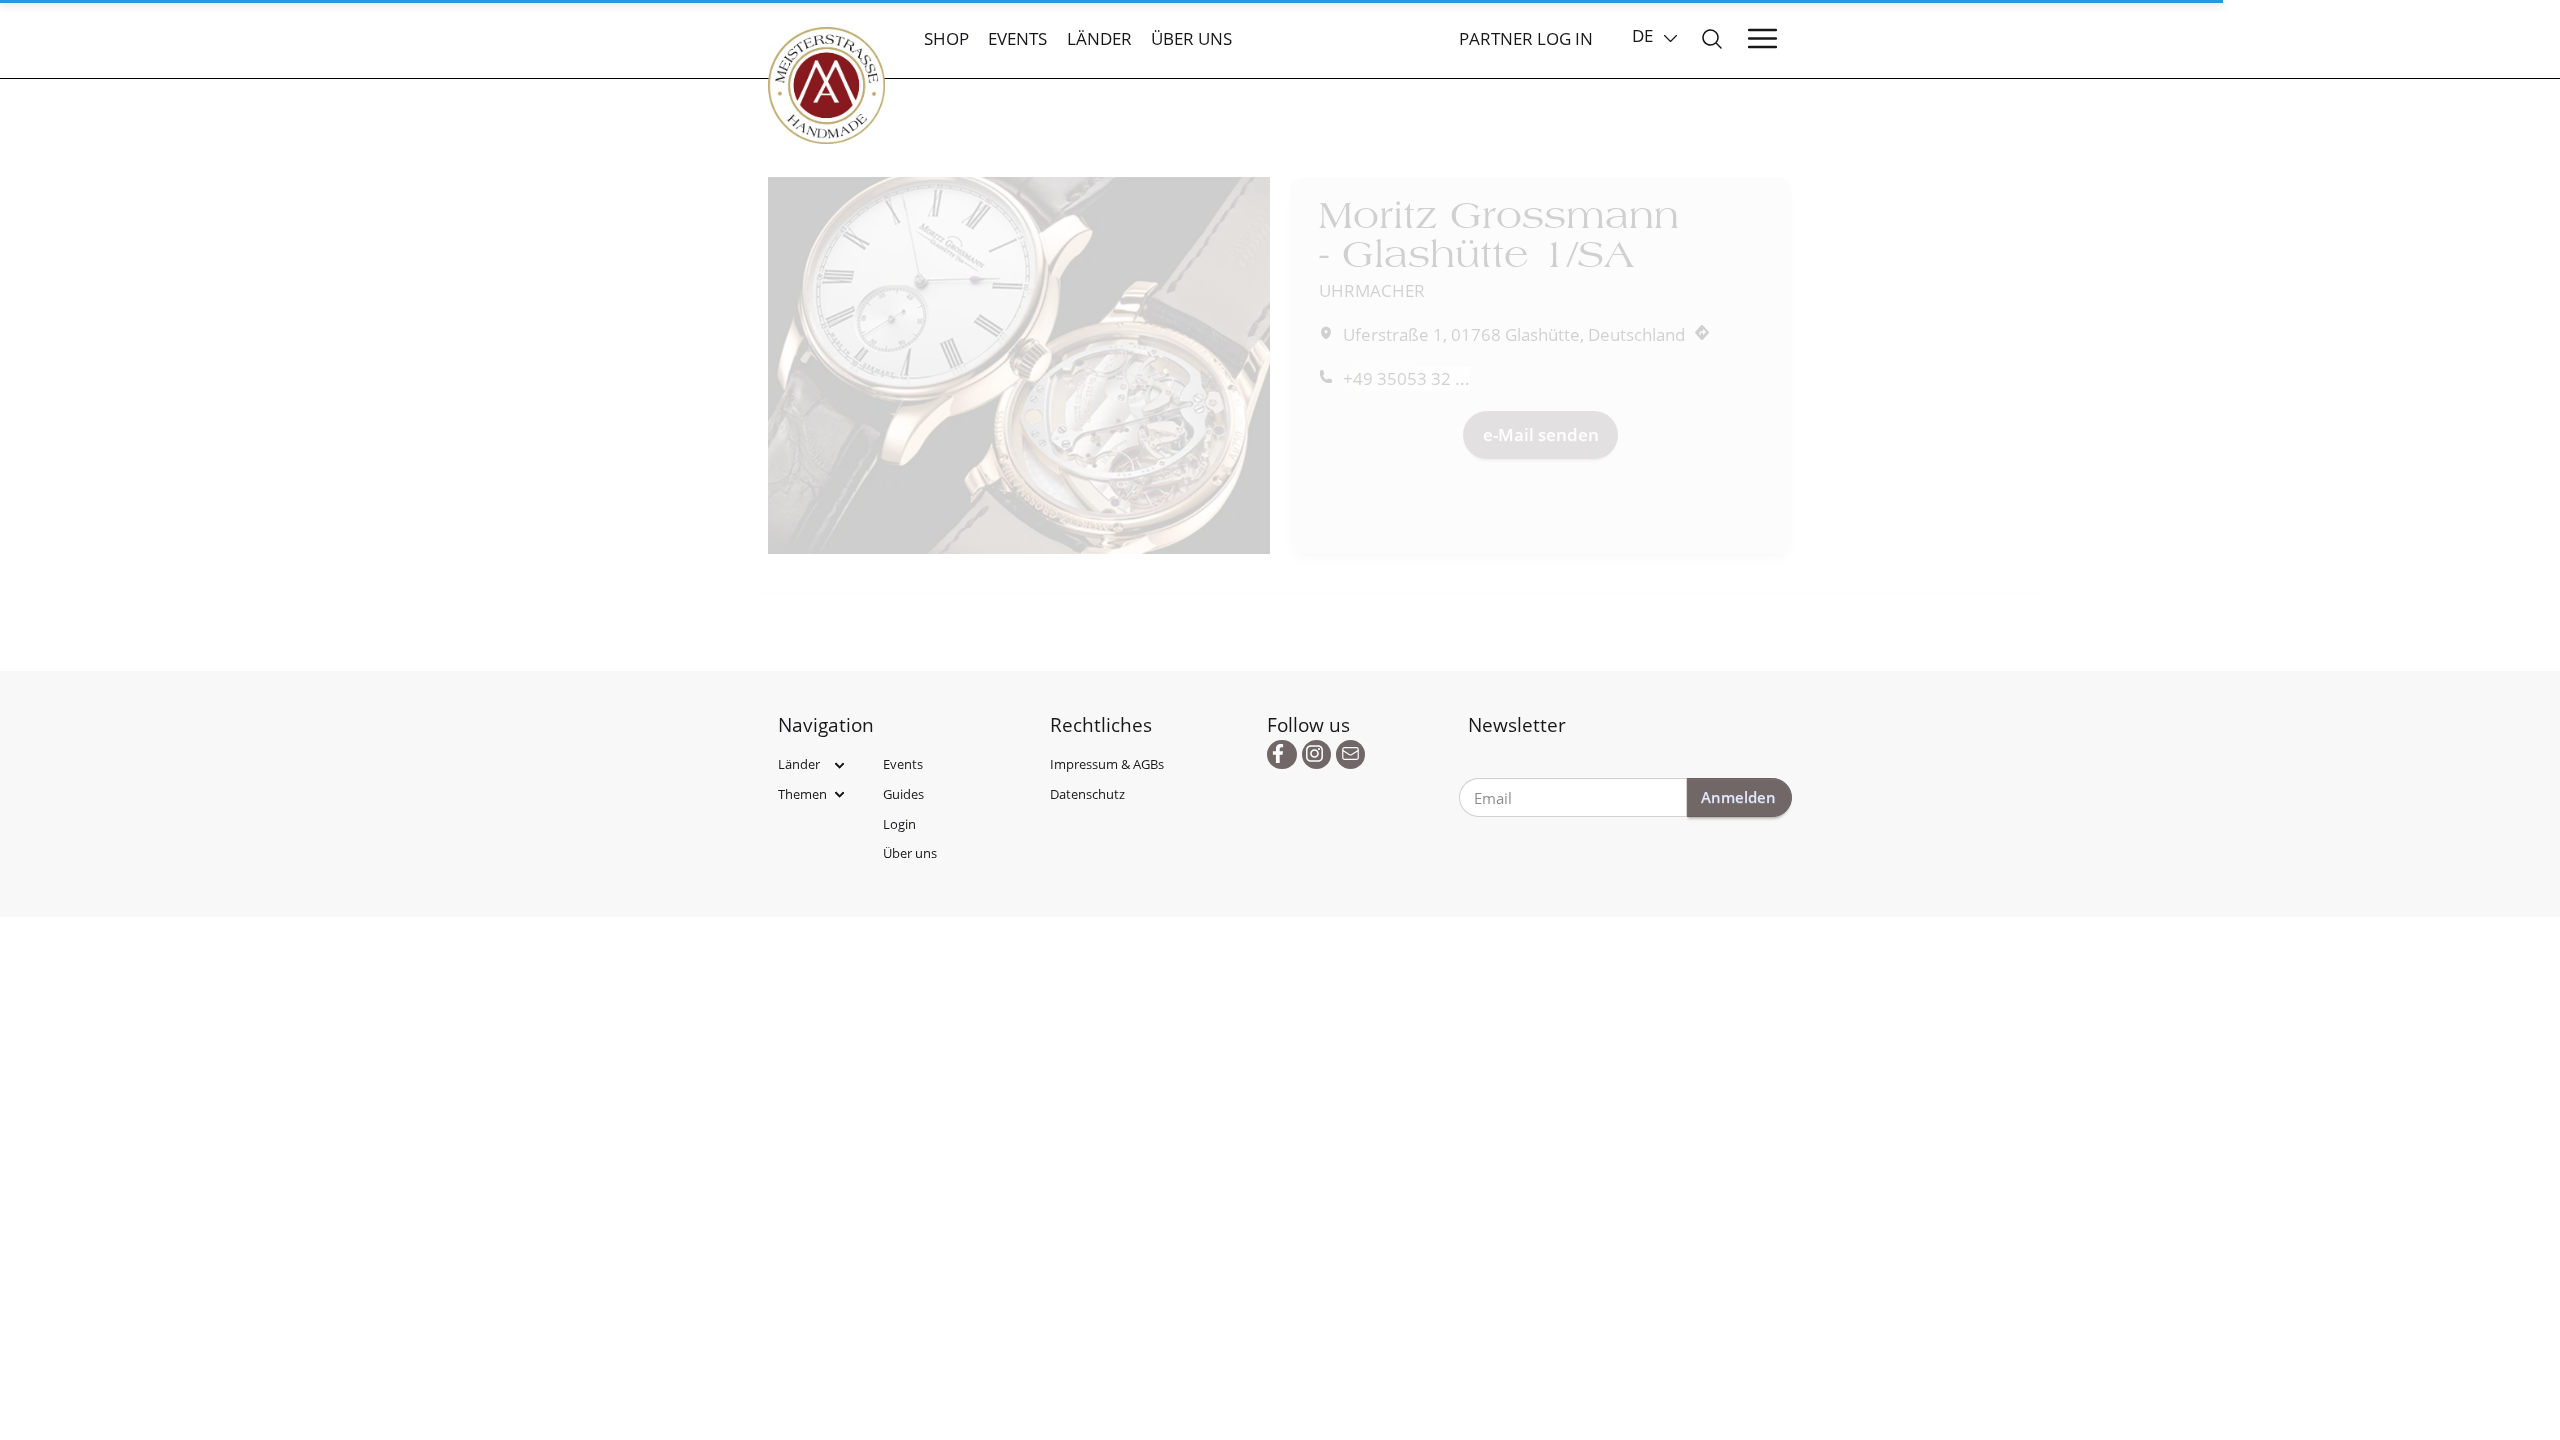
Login (899, 824)
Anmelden (1738, 797)
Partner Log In (1526, 38)
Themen (802, 794)
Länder (1099, 38)
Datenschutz (1087, 794)
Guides (903, 794)
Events (1017, 38)
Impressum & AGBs (1107, 764)
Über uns (1191, 38)
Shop (946, 38)
